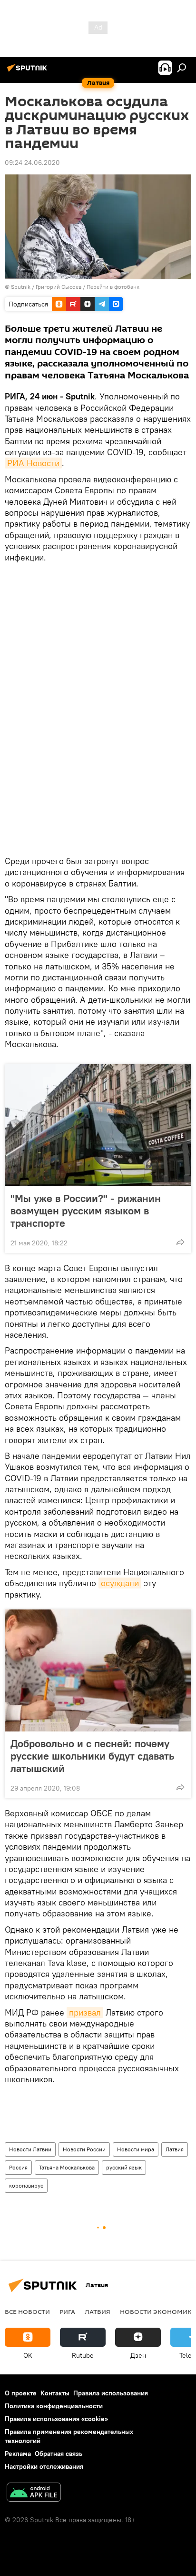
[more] (180, 1242)
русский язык (124, 2167)
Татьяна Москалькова (67, 2167)
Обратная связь (59, 2454)
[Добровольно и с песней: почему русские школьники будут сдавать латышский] (98, 1670)
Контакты (55, 2393)
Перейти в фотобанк (113, 287)
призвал (85, 2012)
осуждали (120, 1583)
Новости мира (136, 2149)
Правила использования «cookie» (56, 2419)
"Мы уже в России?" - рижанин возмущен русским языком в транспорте (86, 1211)
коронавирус (26, 2185)
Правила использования (111, 2393)
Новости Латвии (30, 2149)
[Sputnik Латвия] (29, 71)
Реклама (18, 2454)
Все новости (27, 2311)
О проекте (21, 2393)
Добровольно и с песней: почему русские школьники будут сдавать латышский (92, 1756)
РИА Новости (33, 463)
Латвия (175, 2149)
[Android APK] (34, 2493)
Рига (67, 2311)
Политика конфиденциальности (54, 2406)
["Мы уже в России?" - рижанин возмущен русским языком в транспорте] (98, 1125)
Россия (18, 2167)
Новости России (84, 2149)
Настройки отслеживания (44, 2466)
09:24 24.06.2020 (32, 163)
